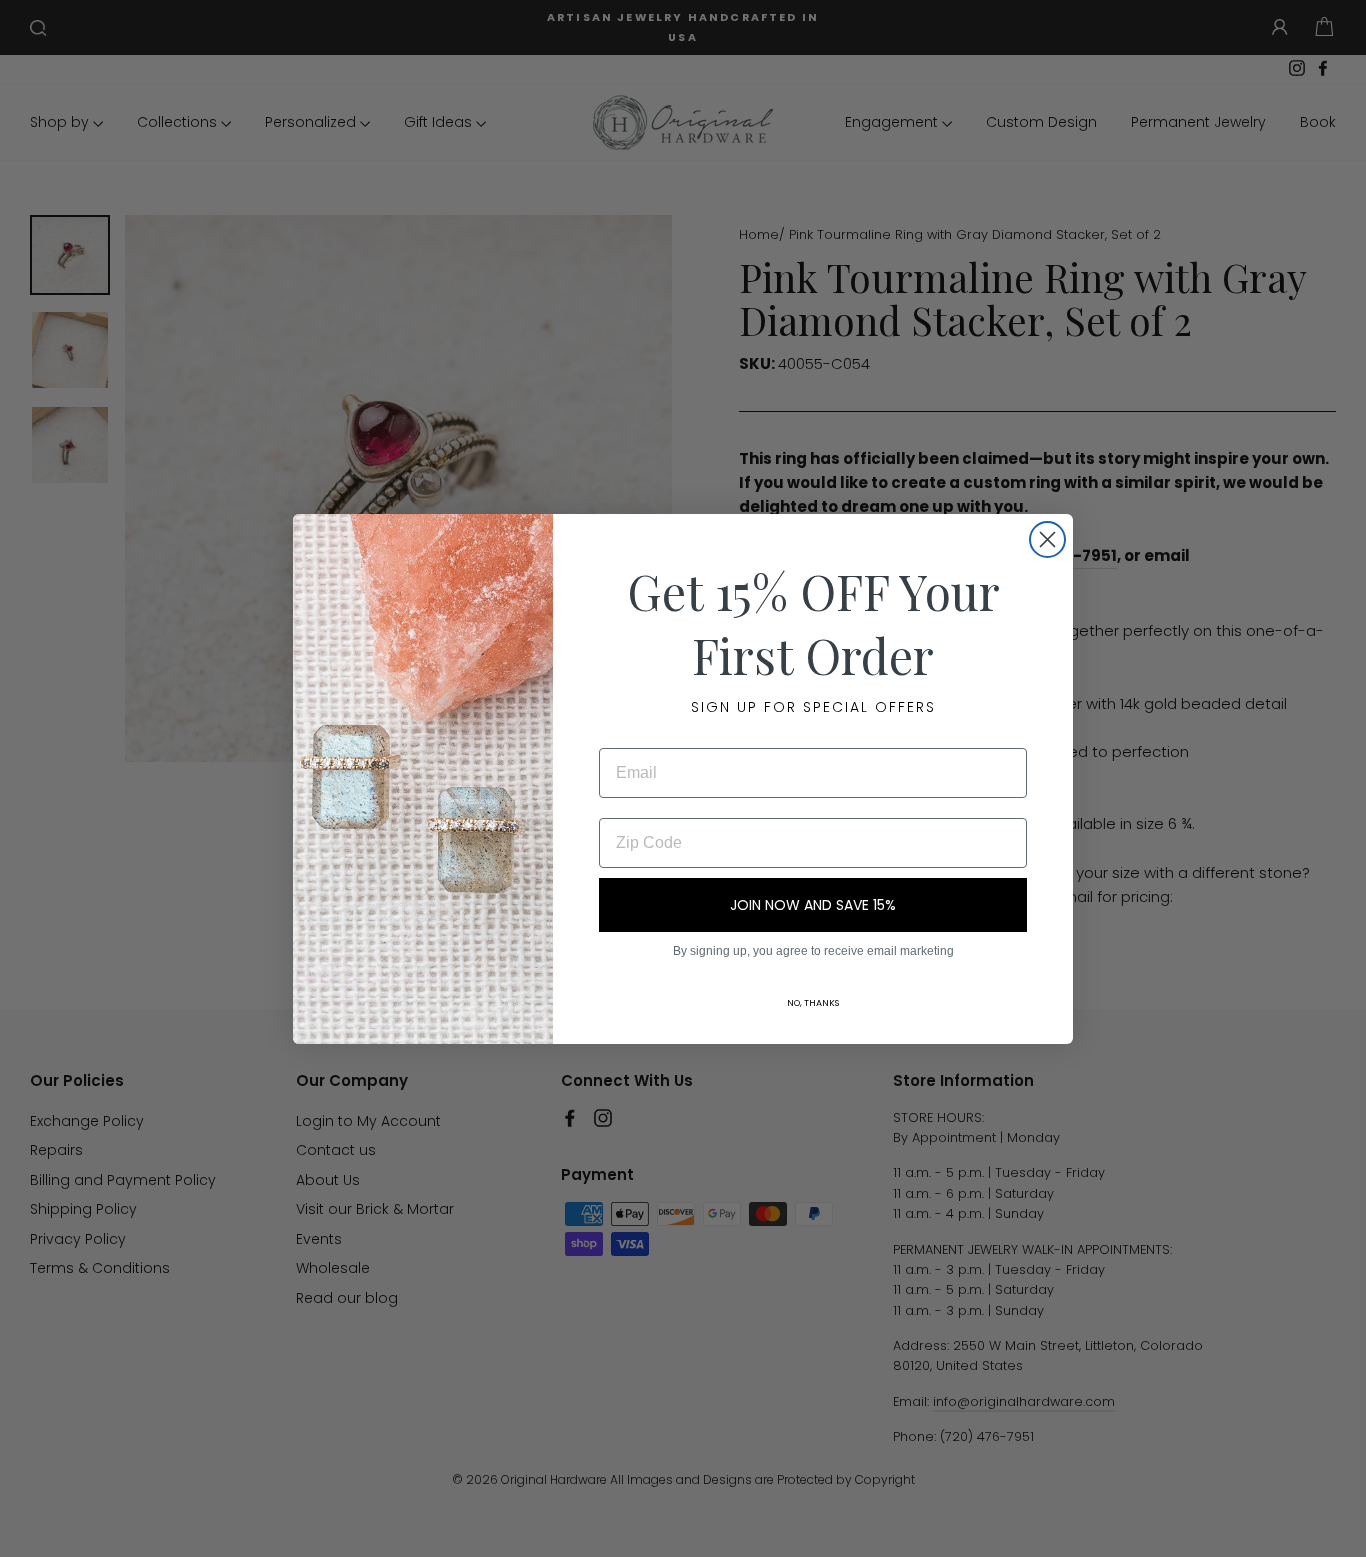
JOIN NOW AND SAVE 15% (813, 905)
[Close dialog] (1047, 539)
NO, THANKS (813, 1003)
